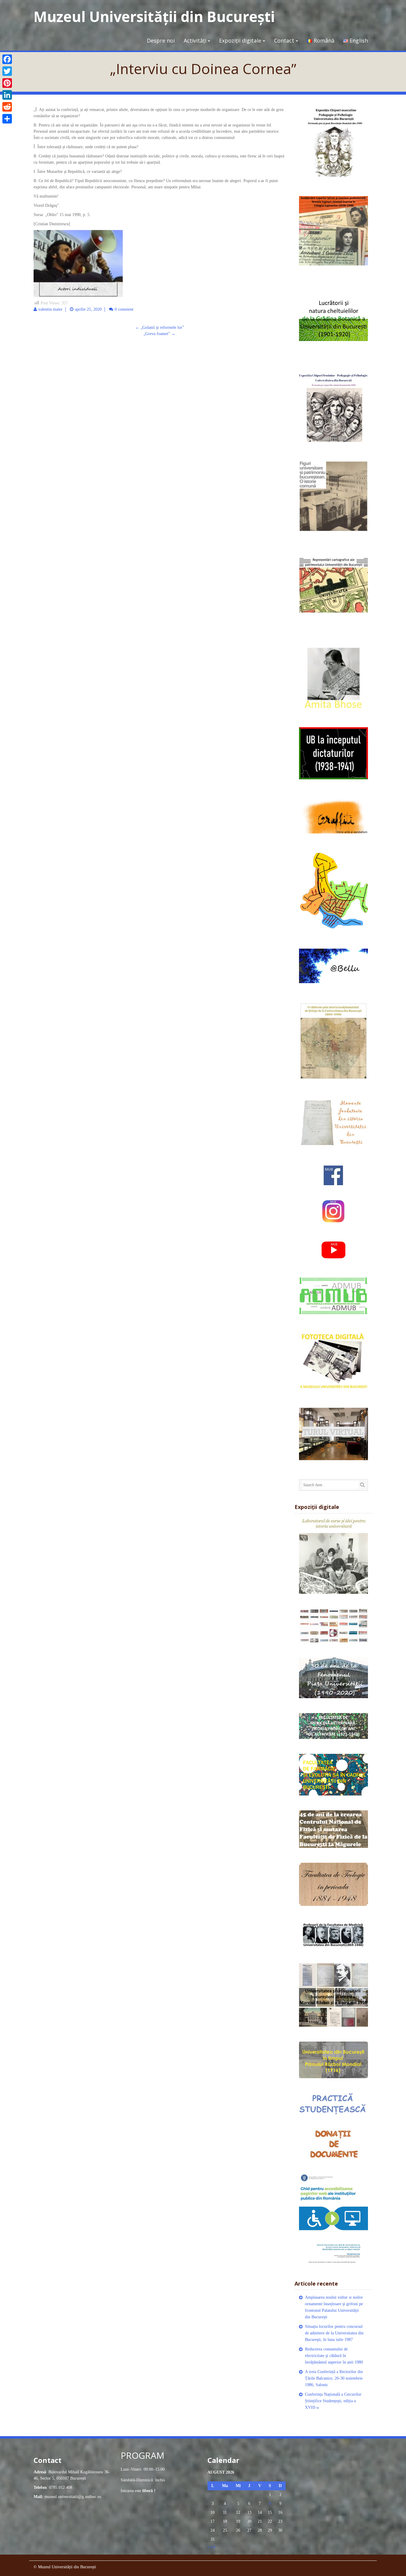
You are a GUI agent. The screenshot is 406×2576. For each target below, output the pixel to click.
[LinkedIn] (7, 95)
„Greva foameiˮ (159, 334)
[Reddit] (7, 107)
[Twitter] (7, 71)
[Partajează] (7, 119)
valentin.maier (50, 309)
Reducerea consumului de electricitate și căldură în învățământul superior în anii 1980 (334, 2356)
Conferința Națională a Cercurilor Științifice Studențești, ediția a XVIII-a (333, 2401)
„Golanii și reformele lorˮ (160, 327)
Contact (284, 40)
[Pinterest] (7, 83)
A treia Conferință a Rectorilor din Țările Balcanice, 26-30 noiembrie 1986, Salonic (334, 2378)
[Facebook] (7, 59)
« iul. (212, 2547)
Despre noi (161, 40)
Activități (195, 40)
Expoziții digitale (240, 40)
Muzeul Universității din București (154, 17)
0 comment (124, 309)
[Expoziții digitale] (334, 1555)
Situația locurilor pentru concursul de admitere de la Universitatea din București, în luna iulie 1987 (334, 2333)
